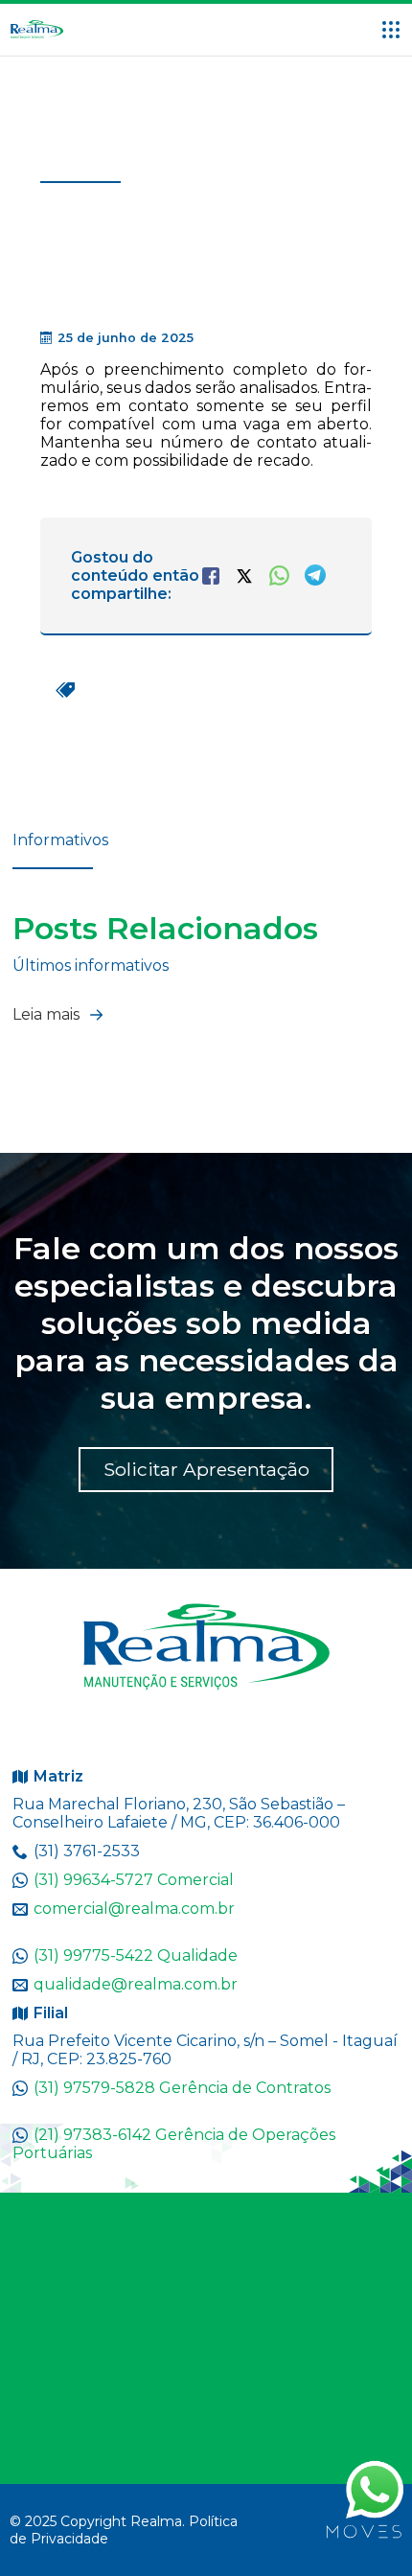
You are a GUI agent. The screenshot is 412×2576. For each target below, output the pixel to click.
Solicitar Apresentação (206, 1469)
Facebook (211, 576)
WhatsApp (279, 575)
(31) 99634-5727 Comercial (134, 1880)
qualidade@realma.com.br (136, 1984)
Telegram (315, 575)
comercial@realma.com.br (134, 1909)
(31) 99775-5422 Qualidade (136, 1955)
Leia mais (48, 1014)
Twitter (244, 576)
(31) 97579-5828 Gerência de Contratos (182, 2088)
